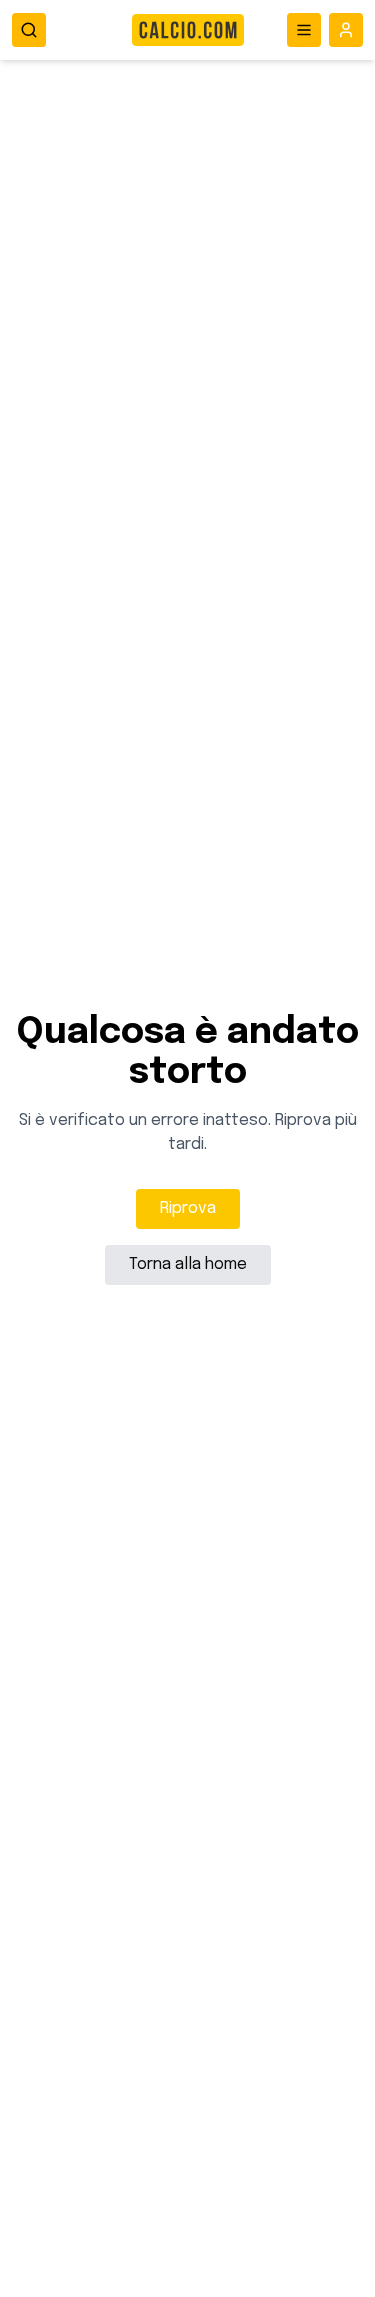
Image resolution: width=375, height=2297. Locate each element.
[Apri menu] (304, 30)
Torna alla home (188, 1264)
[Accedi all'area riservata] (346, 30)
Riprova (188, 1208)
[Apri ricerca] (29, 30)
